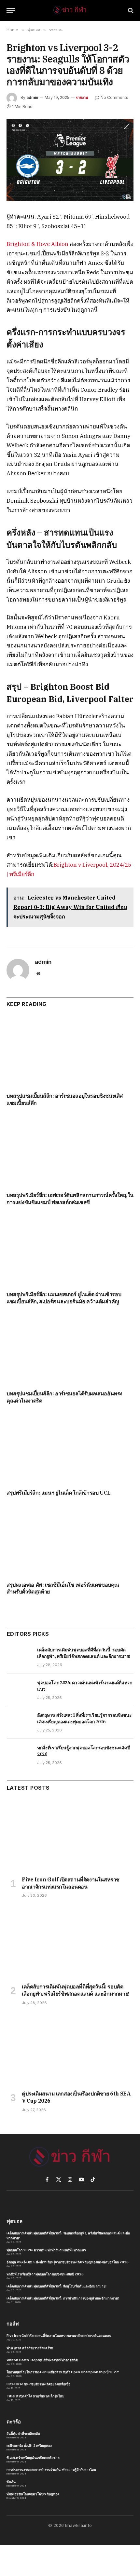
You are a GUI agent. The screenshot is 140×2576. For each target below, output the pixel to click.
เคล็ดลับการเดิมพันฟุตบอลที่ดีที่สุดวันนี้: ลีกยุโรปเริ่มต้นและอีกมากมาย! (56, 2286)
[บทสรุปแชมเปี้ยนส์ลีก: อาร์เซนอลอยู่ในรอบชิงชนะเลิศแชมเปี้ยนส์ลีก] (70, 1052)
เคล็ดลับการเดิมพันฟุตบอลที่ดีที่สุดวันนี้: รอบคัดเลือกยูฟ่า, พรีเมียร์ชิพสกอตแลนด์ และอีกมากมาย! (76, 1990)
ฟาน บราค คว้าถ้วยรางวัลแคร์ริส (30, 2348)
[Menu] (11, 11)
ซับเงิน (11, 2482)
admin (32, 97)
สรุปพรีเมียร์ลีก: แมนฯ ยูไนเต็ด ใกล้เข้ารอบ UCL (59, 1493)
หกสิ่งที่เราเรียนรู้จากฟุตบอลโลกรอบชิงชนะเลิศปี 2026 (45, 2274)
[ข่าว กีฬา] (70, 10)
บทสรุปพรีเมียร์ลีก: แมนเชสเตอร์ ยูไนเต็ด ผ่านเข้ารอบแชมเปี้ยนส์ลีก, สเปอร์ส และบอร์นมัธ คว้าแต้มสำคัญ (64, 1298)
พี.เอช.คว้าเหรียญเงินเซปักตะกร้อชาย (33, 2458)
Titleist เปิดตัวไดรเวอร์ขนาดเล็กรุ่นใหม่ (35, 2396)
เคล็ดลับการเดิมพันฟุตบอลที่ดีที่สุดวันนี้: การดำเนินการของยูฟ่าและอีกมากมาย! (63, 2298)
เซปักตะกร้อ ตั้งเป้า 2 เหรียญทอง (29, 2446)
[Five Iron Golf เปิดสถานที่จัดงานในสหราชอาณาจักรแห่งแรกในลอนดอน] (70, 1835)
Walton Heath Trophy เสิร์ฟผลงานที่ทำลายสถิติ (42, 2360)
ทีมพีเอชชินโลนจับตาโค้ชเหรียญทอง (33, 2494)
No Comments (114, 97)
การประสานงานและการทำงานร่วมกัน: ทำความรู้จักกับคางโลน (51, 2470)
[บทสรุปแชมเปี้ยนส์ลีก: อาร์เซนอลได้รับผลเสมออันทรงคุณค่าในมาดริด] (70, 1349)
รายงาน (82, 98)
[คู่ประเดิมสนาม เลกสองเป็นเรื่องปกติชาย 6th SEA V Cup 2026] (70, 2050)
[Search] (130, 11)
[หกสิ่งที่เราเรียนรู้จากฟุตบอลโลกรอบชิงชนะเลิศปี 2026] (19, 1755)
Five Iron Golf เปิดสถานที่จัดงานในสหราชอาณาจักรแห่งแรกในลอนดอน (71, 1883)
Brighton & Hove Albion (37, 244)
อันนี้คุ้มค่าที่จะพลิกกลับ (23, 2434)
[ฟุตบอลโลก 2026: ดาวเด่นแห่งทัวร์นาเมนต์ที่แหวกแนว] (19, 1690)
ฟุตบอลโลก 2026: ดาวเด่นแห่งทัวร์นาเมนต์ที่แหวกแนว (46, 2250)
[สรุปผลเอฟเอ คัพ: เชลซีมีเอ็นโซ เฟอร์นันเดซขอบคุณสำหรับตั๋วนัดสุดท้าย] (70, 1540)
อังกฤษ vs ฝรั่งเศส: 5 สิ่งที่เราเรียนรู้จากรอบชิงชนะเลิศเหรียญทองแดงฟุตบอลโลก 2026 (68, 2262)
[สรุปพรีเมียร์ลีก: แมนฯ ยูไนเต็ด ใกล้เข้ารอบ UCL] (70, 1448)
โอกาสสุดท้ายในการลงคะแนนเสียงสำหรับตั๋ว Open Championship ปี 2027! (63, 2372)
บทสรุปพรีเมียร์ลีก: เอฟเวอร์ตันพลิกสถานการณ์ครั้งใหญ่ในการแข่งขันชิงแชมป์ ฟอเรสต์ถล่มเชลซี (70, 1199)
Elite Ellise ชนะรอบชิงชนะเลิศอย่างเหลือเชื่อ (38, 2384)
